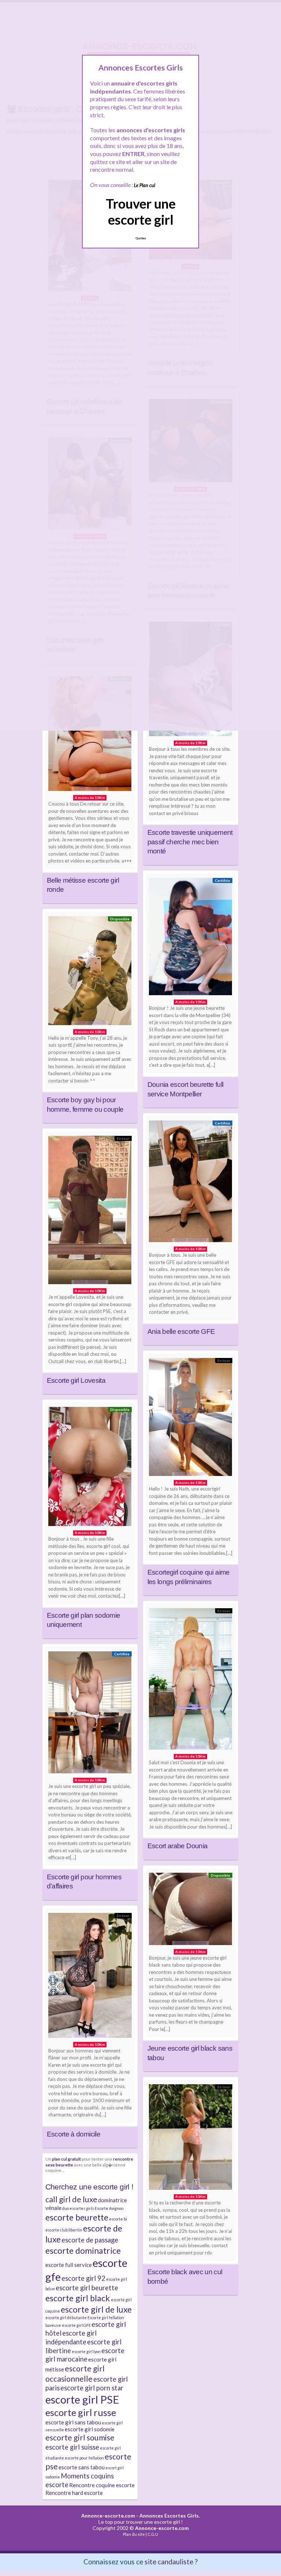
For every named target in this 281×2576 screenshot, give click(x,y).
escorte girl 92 (83, 2278)
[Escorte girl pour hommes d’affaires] (90, 1714)
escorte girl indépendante (71, 2337)
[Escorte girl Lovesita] (90, 1212)
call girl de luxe (71, 2199)
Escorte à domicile (74, 2134)
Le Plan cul (145, 185)
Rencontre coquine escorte (102, 2485)
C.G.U (153, 2534)
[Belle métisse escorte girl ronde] (90, 735)
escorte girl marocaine (85, 2355)
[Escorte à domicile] (90, 1977)
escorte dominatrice (83, 2250)
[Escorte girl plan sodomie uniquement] (90, 1468)
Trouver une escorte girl (141, 211)
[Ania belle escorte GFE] (191, 1183)
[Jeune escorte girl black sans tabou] (191, 1911)
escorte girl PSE (82, 2399)
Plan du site (134, 2534)
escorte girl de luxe (96, 2309)
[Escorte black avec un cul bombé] (191, 2139)
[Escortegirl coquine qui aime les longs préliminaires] (191, 1419)
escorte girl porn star (92, 2388)
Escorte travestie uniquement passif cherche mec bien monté (190, 842)
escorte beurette (77, 2217)
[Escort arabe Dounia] (191, 1681)
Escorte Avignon (109, 2208)
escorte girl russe (81, 2412)
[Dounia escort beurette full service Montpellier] (191, 938)
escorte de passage (90, 2240)
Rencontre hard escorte (74, 2493)
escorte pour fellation (84, 2458)
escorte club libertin (64, 2230)
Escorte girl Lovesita (76, 1380)
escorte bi (118, 2219)
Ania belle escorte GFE (181, 1331)
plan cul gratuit (66, 2159)
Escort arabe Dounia (178, 1846)
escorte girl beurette (87, 2288)
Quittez (141, 238)
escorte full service (69, 2265)
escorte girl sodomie (90, 2429)
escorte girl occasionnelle (75, 2374)
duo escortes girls (78, 2208)
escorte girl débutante (66, 2318)
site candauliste (169, 2562)
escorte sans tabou (82, 2467)
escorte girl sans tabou (73, 2422)
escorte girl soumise (80, 2438)
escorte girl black (78, 2298)
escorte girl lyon (86, 2351)
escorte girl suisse (72, 2447)
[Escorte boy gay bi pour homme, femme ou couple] (90, 973)
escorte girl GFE (76, 2325)
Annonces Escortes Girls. (170, 2516)
